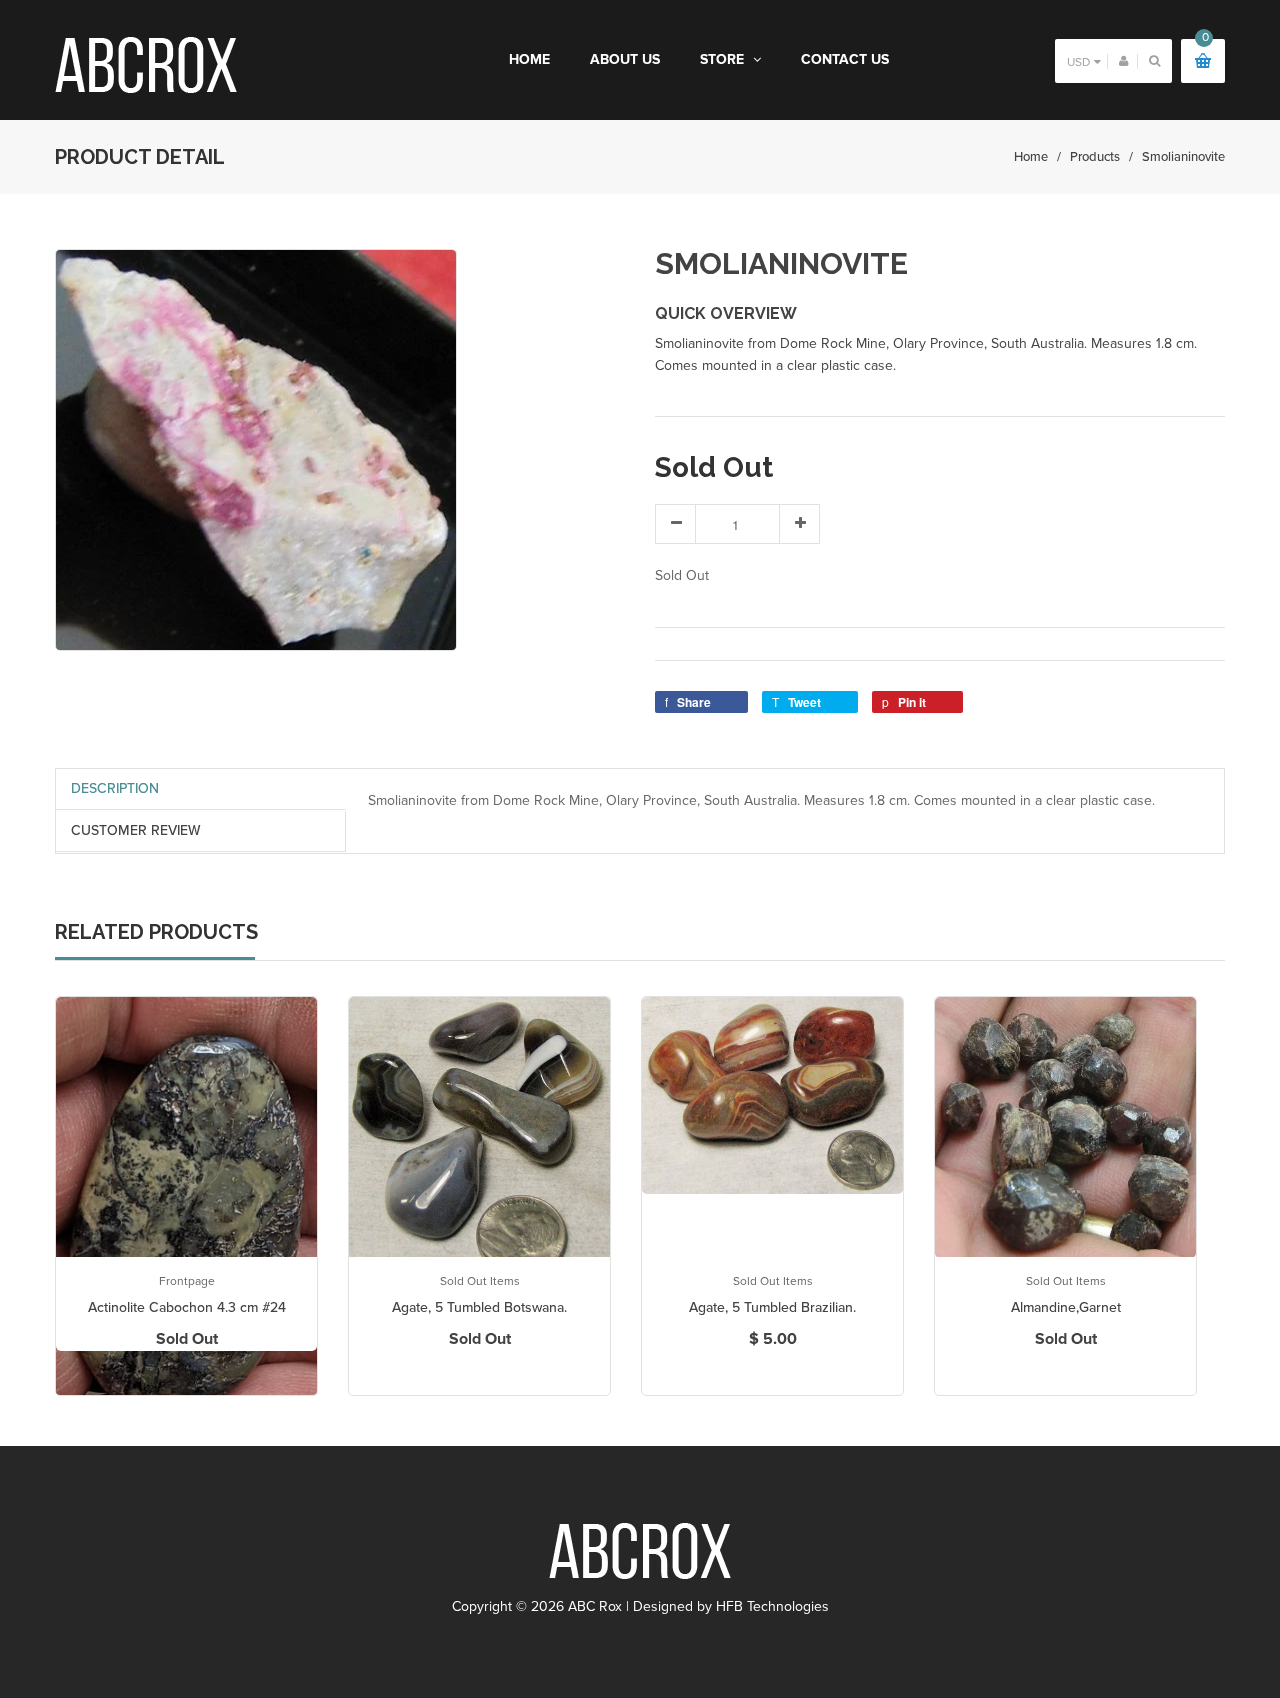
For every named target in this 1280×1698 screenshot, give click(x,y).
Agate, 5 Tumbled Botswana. (479, 1307)
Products (1095, 157)
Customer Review (136, 830)
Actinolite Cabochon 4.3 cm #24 (187, 1307)
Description (115, 788)
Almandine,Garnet (1066, 1307)
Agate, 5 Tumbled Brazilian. (772, 1307)
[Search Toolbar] (1154, 60)
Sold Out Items (480, 1281)
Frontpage (187, 1281)
